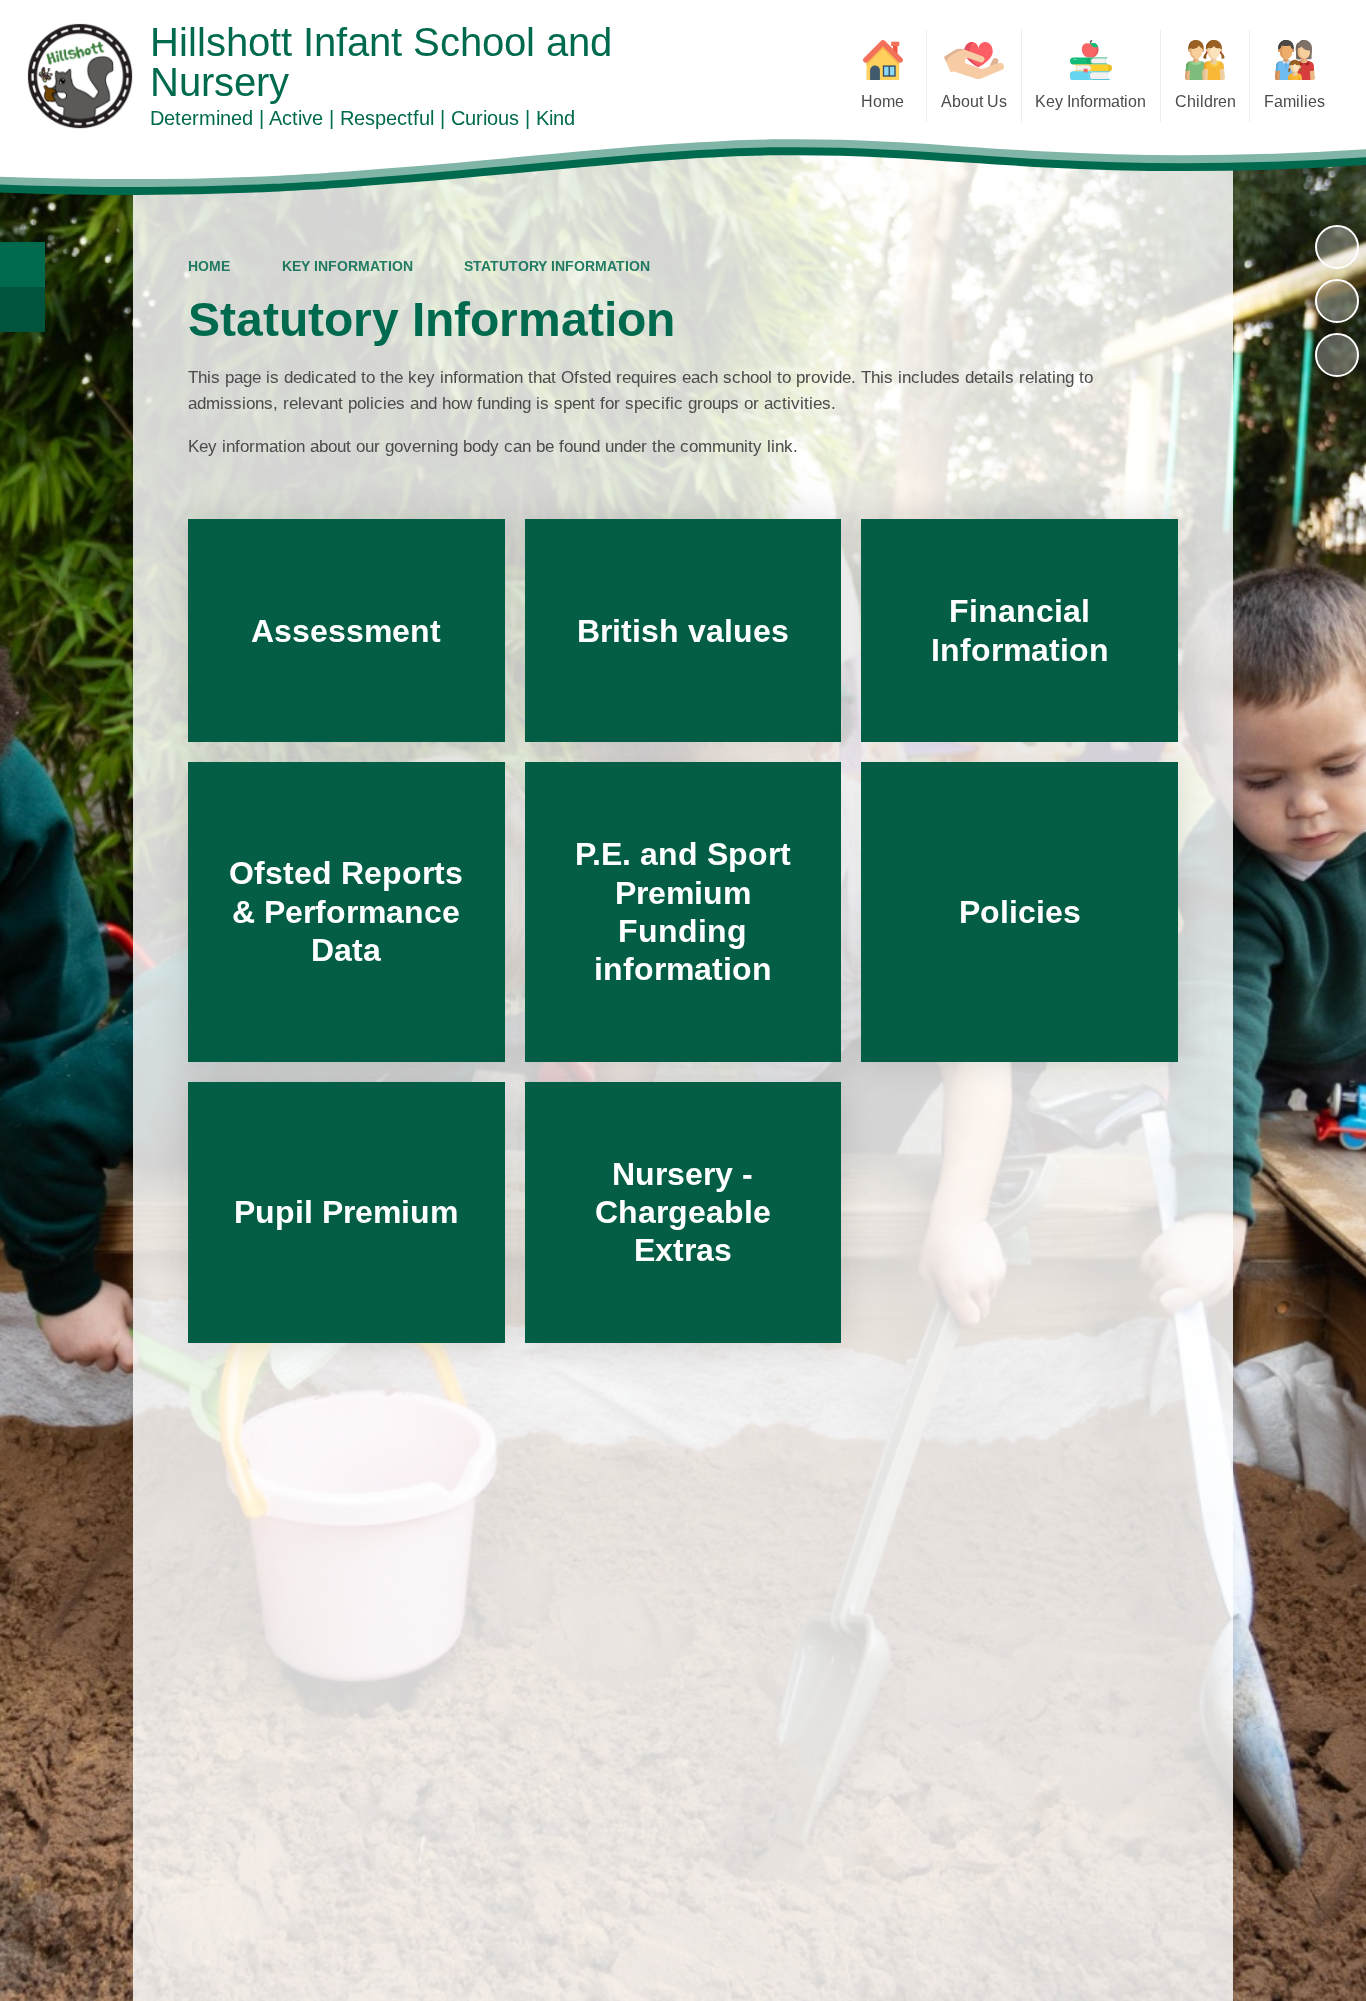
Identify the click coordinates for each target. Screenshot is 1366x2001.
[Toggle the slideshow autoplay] (1337, 247)
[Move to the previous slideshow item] (1337, 301)
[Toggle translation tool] (22, 309)
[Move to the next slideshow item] (1337, 355)
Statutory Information (557, 266)
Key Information (347, 266)
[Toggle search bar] (22, 264)
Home (209, 266)
